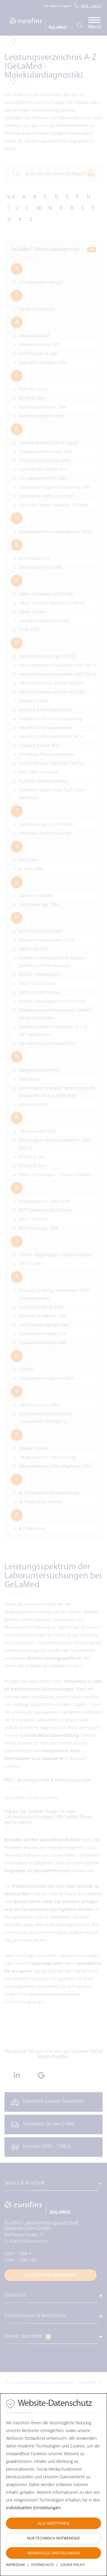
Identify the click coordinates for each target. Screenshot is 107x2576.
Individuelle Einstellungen (53, 2553)
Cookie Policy (73, 2565)
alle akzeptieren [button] (53, 2523)
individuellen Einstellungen (33, 2508)
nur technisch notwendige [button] (53, 2538)
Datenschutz (43, 2565)
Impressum (15, 2565)
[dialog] (53, 2485)
